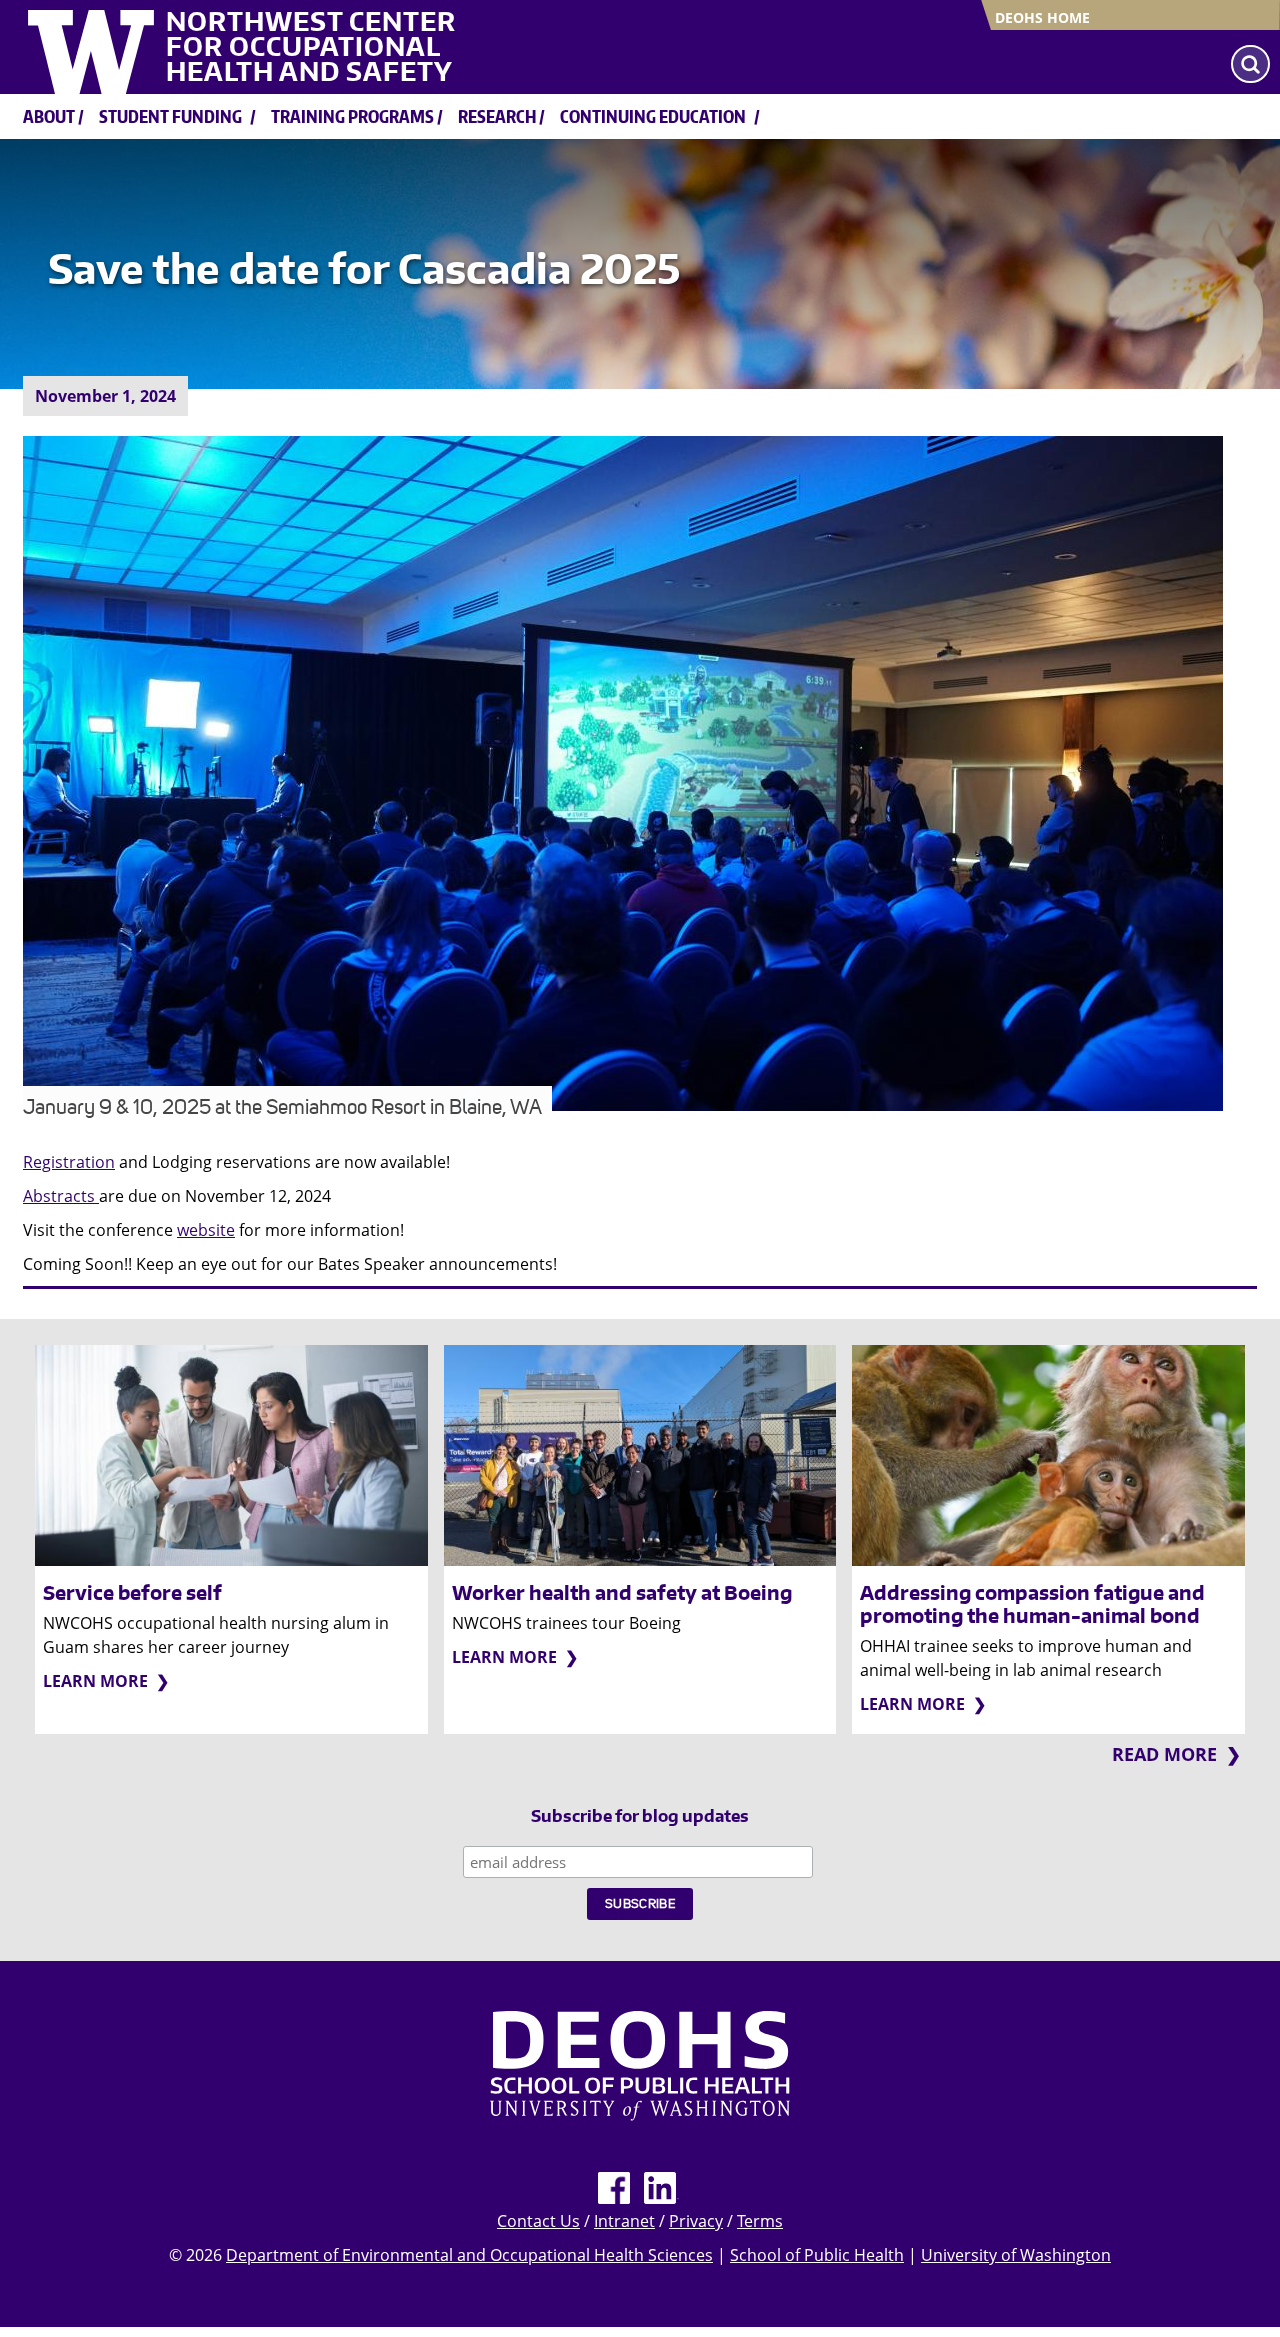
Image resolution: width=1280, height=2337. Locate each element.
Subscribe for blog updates (640, 1816)
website (206, 1230)
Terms (760, 2221)
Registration (69, 1162)
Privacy (696, 2221)
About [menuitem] (49, 116)
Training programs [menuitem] (352, 116)
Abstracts (61, 1196)
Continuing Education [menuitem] (653, 116)
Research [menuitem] (497, 116)
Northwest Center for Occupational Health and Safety (311, 47)
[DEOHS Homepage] (640, 2065)
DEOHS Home (1042, 17)
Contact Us (538, 2221)
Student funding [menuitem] (170, 116)
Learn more (95, 1681)
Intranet (624, 2221)
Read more (1164, 1754)
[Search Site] (1250, 64)
